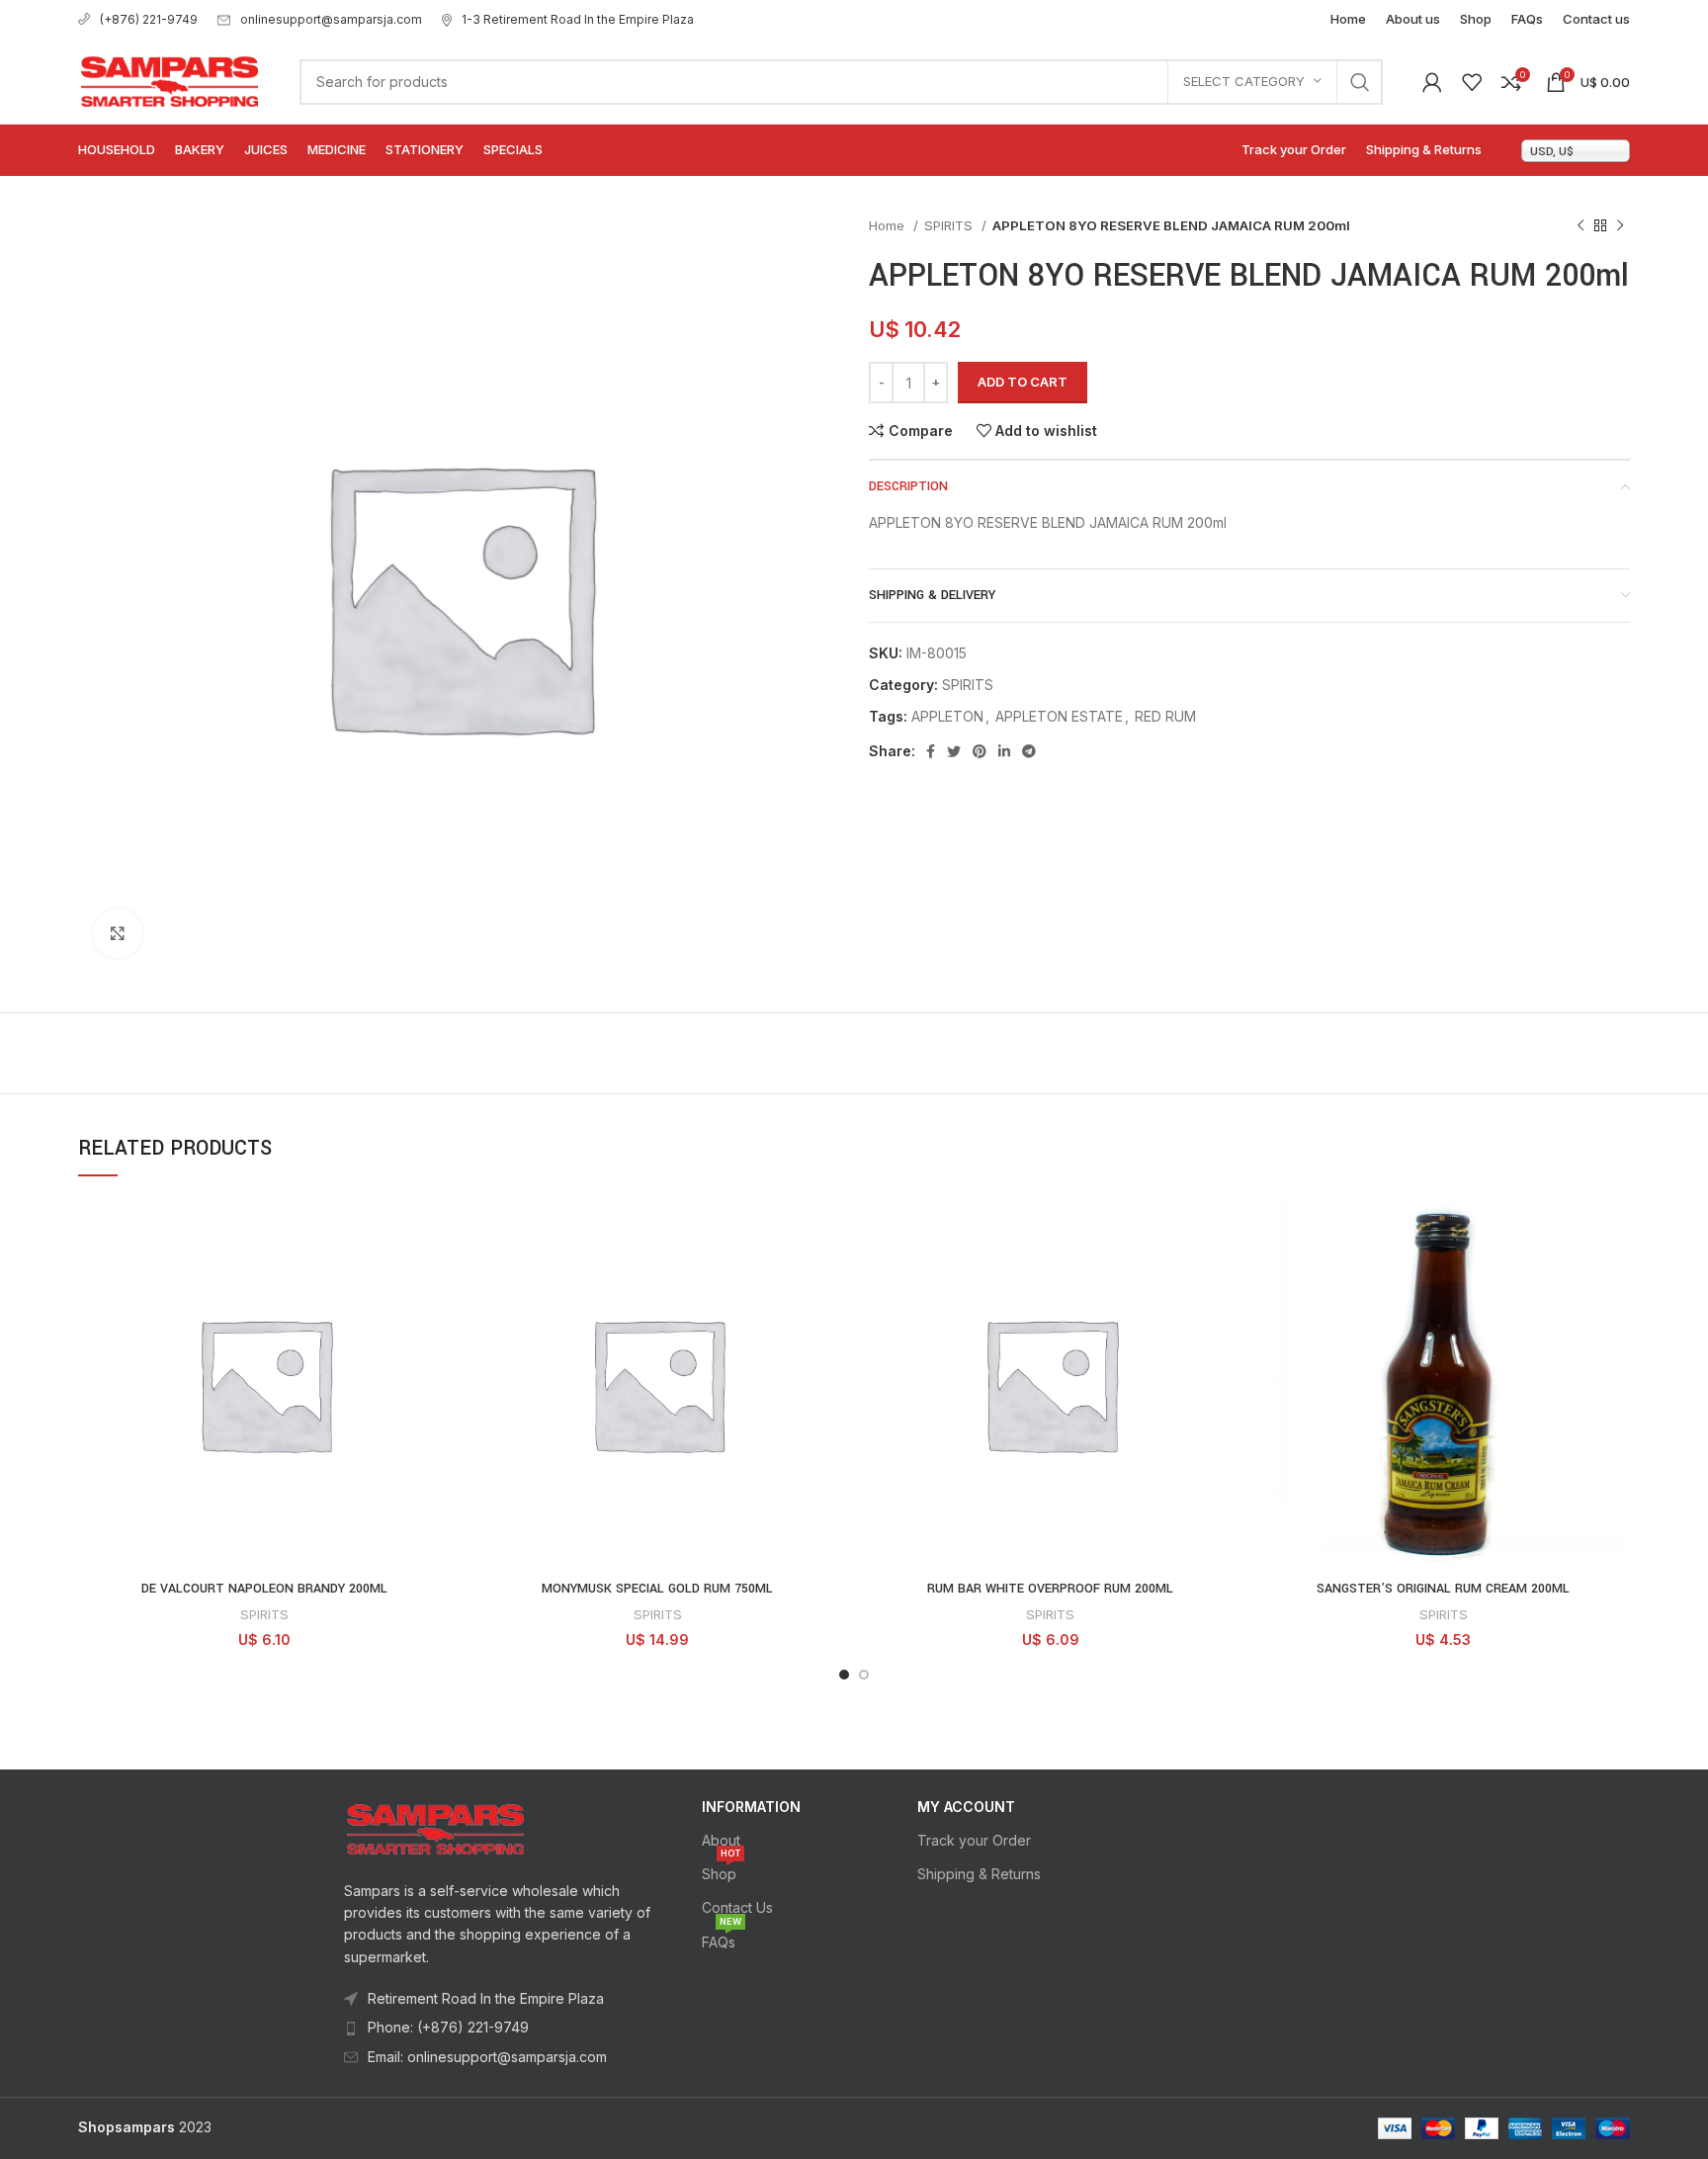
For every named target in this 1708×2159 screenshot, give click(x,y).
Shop (721, 1870)
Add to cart (1023, 382)
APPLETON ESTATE (1059, 716)
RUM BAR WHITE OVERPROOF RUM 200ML (1050, 1589)
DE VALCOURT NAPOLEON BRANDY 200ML (264, 1589)
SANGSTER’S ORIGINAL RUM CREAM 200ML (1443, 1589)
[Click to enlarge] (118, 933)
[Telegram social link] (1029, 751)
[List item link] (499, 2028)
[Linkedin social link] (1004, 751)
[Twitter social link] (954, 751)
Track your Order (974, 1840)
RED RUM (1165, 716)
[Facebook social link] (931, 751)
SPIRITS (950, 225)
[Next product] (1620, 226)
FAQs (722, 1938)
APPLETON (947, 716)
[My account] (1432, 82)
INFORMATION (751, 1807)
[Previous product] (1580, 226)
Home (889, 225)
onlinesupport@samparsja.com (331, 19)
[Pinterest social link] (980, 751)
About (721, 1840)
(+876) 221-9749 (149, 19)
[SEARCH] (1360, 82)
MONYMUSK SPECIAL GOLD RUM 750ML (657, 1589)
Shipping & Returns (979, 1874)
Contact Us (737, 1907)
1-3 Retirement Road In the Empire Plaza (578, 19)
